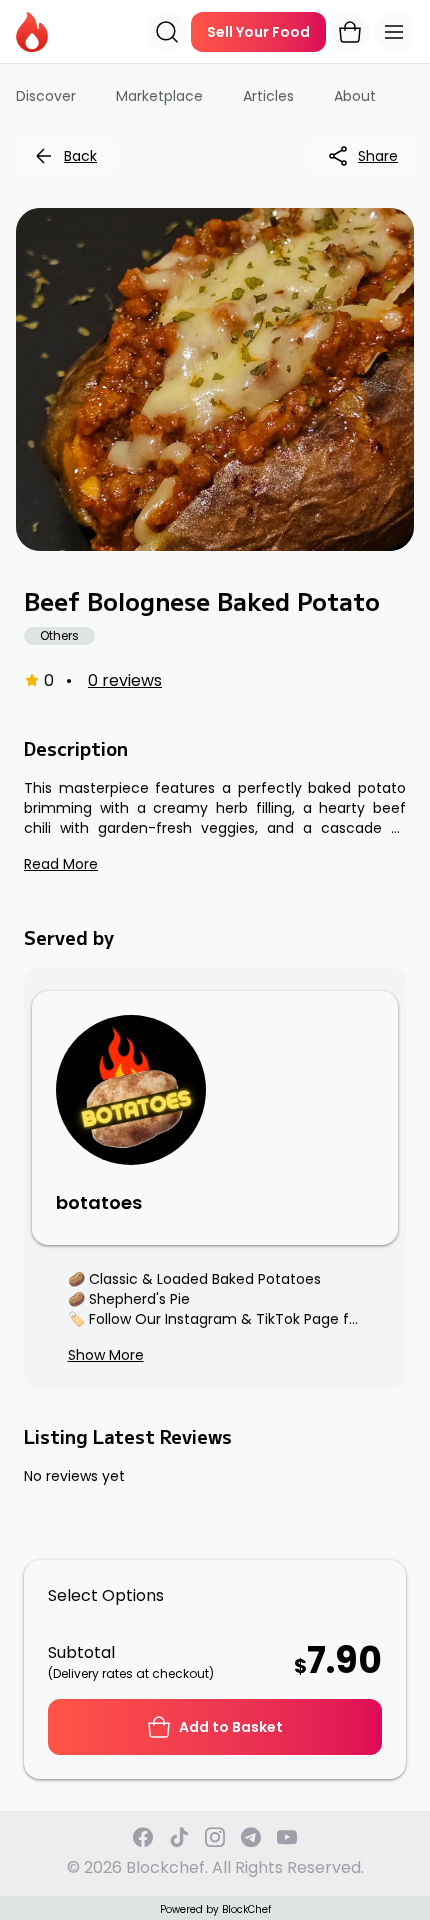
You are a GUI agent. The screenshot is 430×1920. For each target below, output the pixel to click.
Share (378, 156)
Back (80, 156)
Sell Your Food (258, 32)
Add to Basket (231, 1727)
